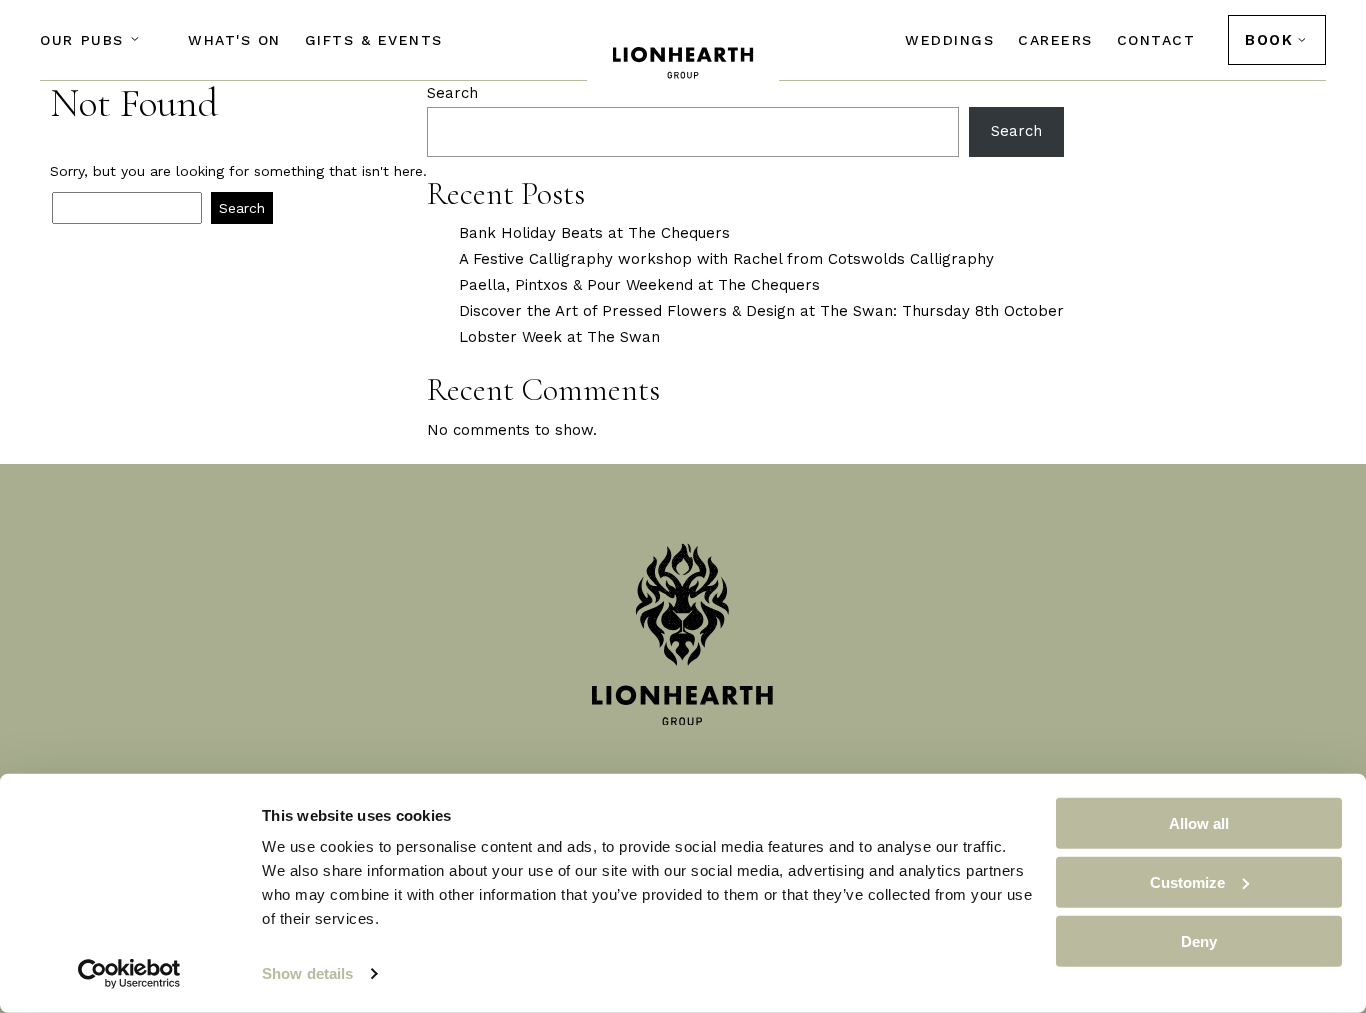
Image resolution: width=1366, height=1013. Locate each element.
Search (452, 93)
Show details (307, 973)
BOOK (1269, 40)
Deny (1199, 940)
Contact (1156, 40)
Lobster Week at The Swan (559, 337)
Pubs (82, 40)
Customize (1187, 882)
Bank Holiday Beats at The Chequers (594, 233)
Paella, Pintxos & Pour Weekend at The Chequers (639, 285)
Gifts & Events (374, 40)
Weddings (949, 40)
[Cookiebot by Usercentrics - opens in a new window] (129, 974)
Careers (1055, 40)
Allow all (1199, 823)
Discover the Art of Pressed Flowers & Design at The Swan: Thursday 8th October (761, 311)
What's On (234, 40)
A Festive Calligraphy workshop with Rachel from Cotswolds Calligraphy (726, 259)
